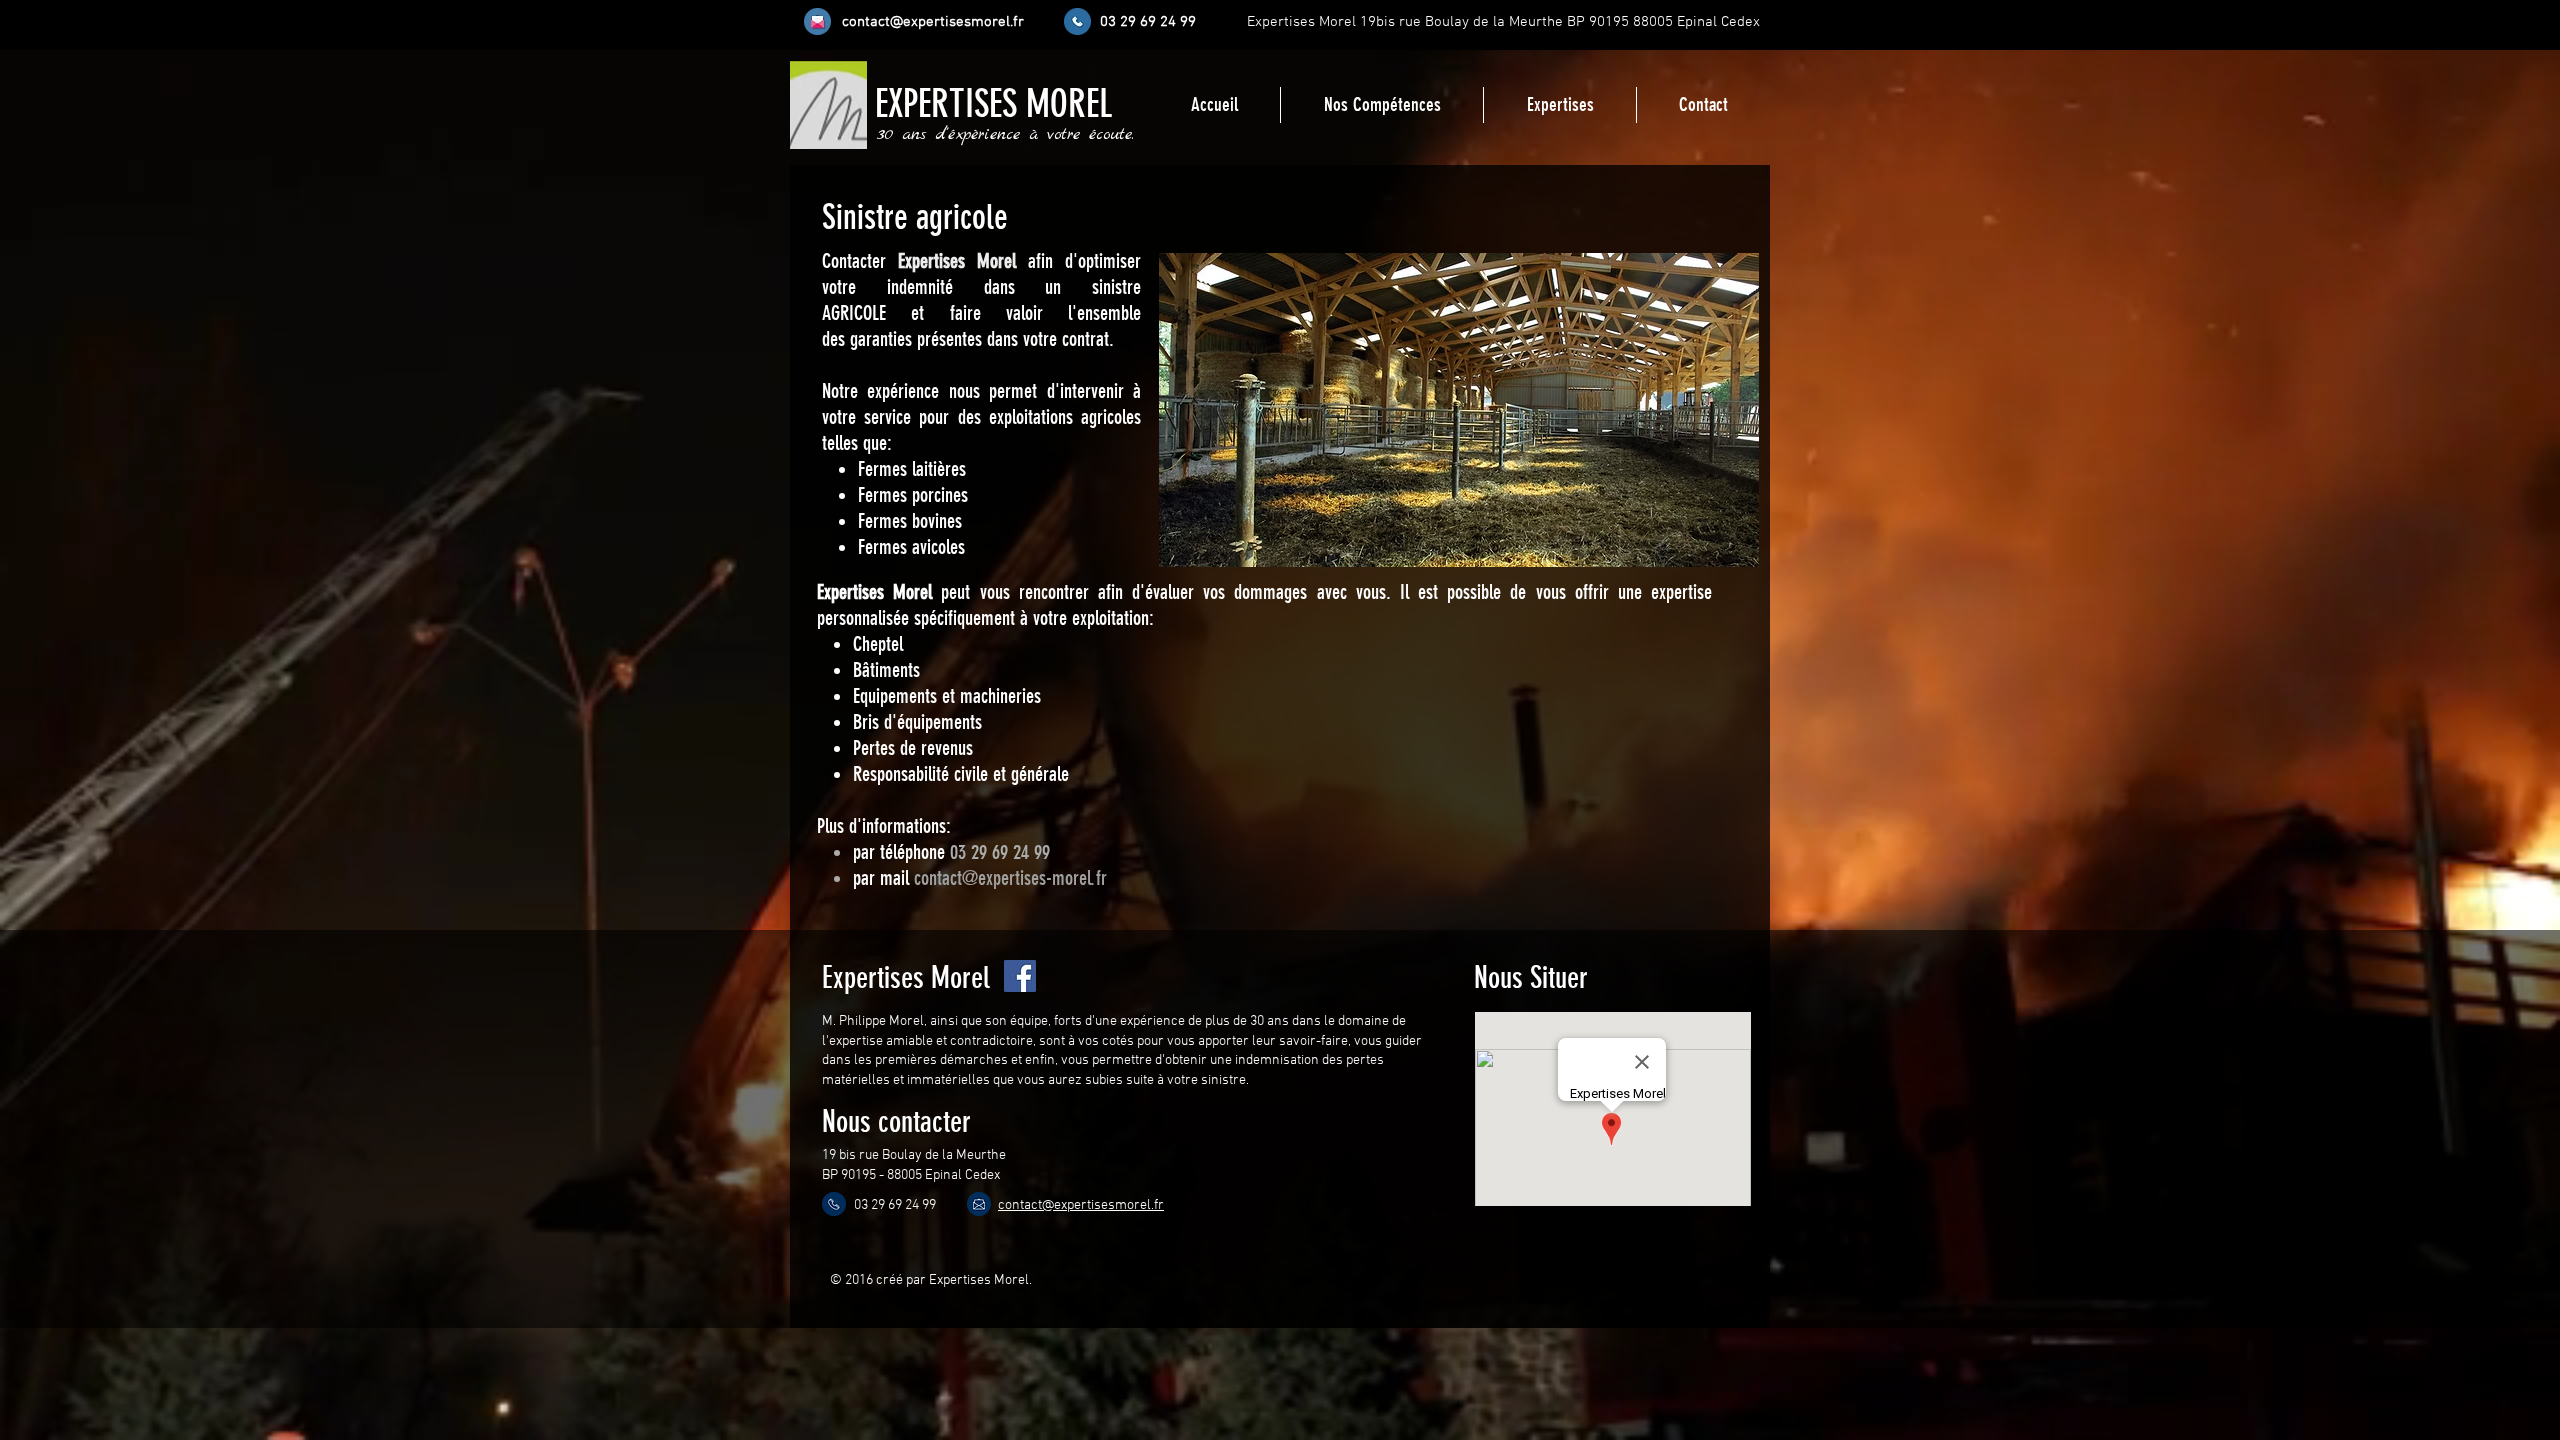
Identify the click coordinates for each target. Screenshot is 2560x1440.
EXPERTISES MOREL (993, 104)
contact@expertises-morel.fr (1010, 878)
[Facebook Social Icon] (1020, 976)
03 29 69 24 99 (1000, 852)
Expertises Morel (957, 261)
